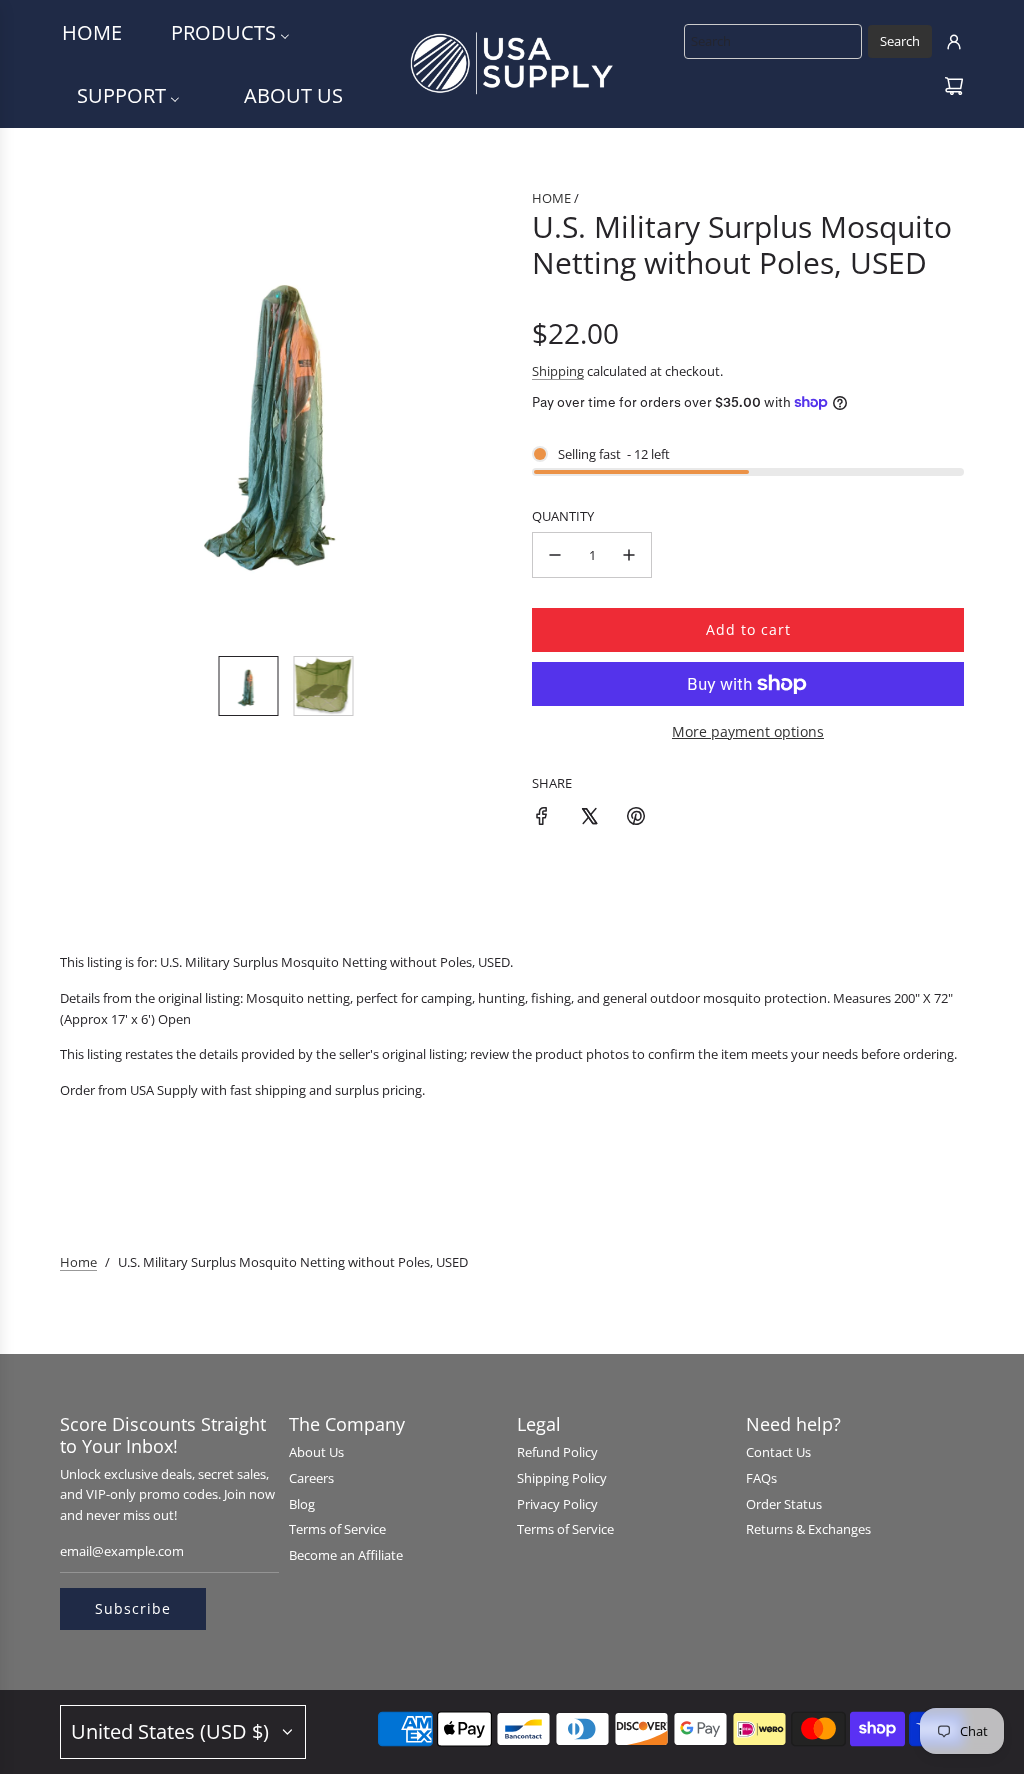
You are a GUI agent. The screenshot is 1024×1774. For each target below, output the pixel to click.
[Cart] (954, 86)
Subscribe (133, 1608)
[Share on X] (589, 819)
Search (900, 41)
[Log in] (954, 42)
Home (78, 1262)
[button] (86, 414)
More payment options (748, 731)
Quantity (563, 516)
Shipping (558, 371)
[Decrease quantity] (555, 555)
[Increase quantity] (629, 555)
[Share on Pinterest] (636, 819)
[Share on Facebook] (542, 819)
